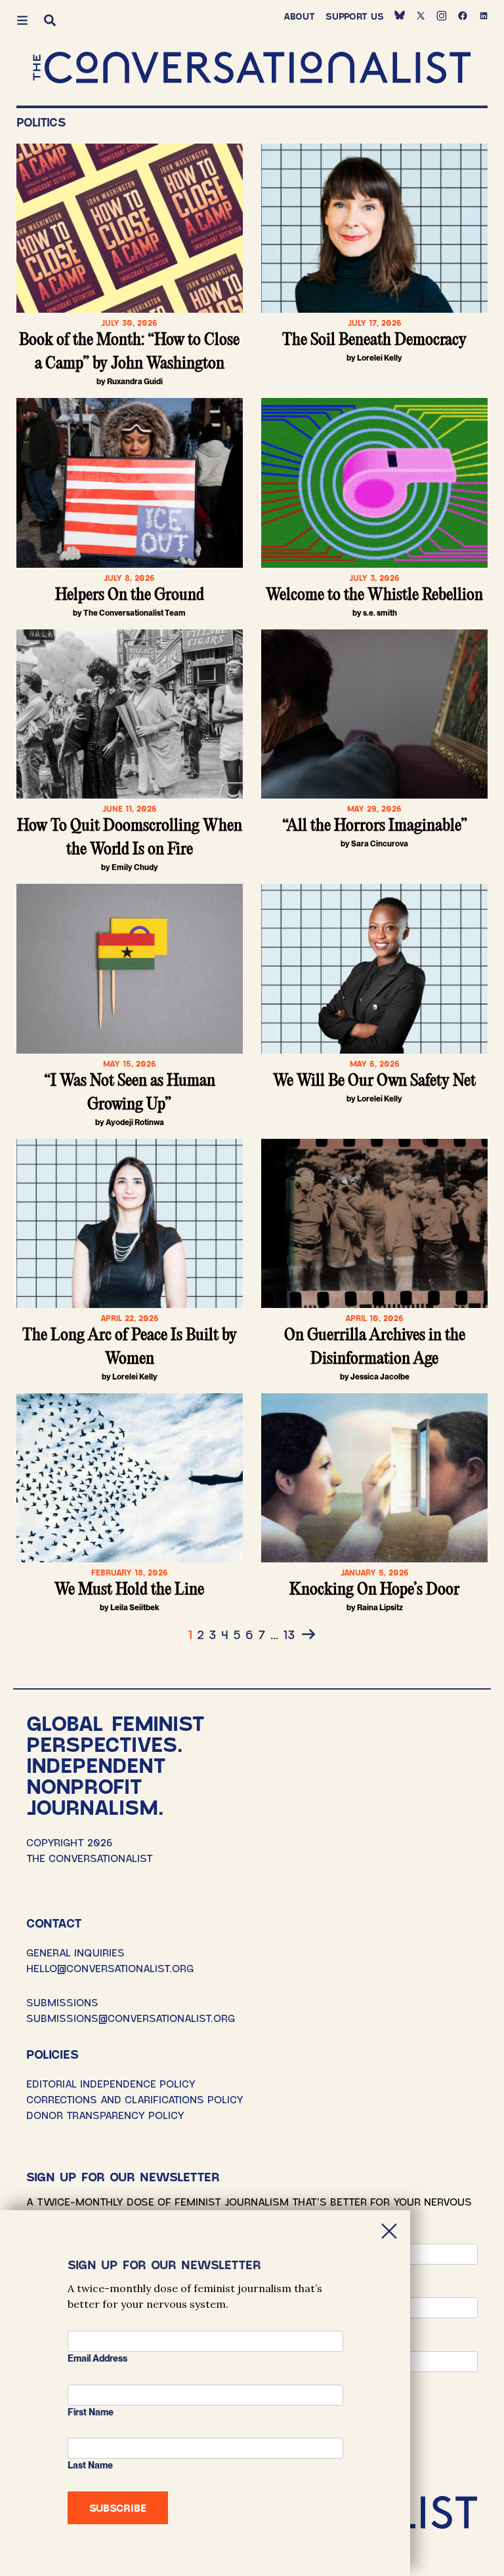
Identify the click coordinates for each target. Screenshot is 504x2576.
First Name (91, 2412)
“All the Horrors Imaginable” (375, 826)
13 (289, 1634)
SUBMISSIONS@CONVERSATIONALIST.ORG (131, 2018)
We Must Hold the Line (129, 1590)
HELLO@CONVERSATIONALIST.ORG (110, 1968)
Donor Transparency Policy (105, 2115)
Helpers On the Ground (130, 595)
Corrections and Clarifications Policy (135, 2099)
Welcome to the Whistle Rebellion (374, 595)
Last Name (90, 2465)
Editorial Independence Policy (111, 2083)
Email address (97, 2358)
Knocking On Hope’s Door (374, 1590)
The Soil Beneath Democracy (374, 340)
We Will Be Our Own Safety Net (374, 1081)
